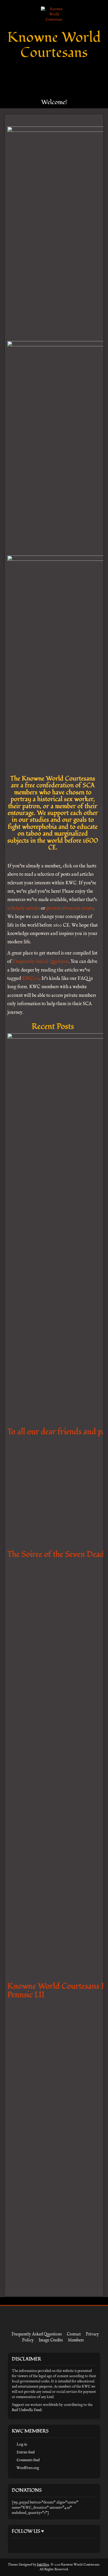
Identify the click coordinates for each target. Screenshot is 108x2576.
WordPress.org (28, 2468)
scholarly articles (24, 908)
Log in (22, 2444)
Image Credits (51, 2340)
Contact (74, 2334)
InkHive (43, 2565)
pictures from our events (70, 908)
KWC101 (31, 979)
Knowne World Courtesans (54, 45)
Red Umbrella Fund (27, 2410)
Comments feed (28, 2460)
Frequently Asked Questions (40, 962)
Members (76, 2340)
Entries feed (26, 2452)
